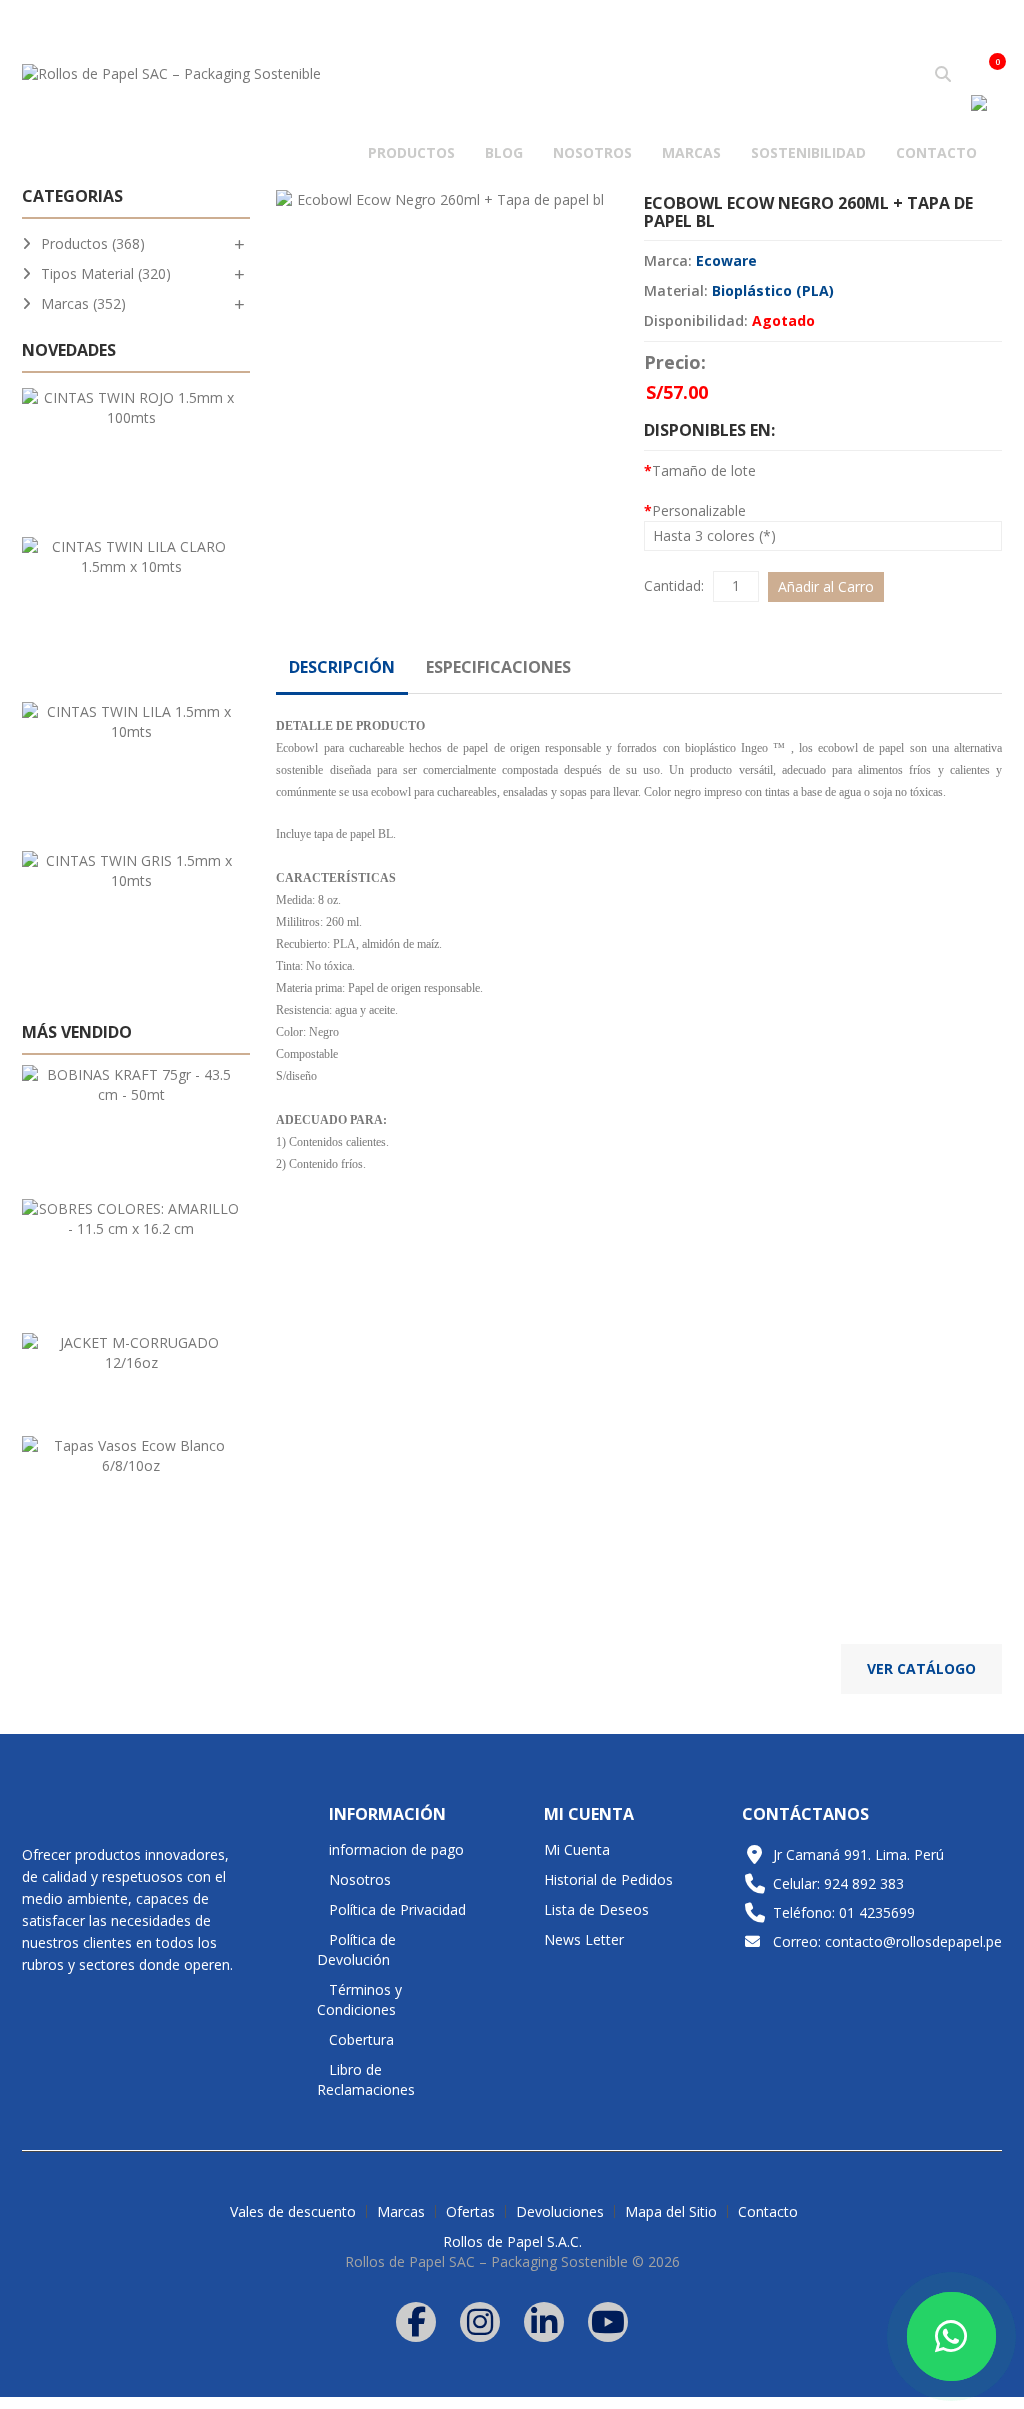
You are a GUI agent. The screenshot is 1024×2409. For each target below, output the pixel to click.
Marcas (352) (83, 303)
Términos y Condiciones (359, 1999)
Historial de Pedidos (608, 1879)
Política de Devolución (356, 1949)
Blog (504, 152)
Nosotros (592, 152)
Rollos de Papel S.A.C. (512, 2241)
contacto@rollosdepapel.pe (913, 1941)
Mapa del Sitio (671, 2211)
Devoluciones (560, 2211)
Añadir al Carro (826, 586)
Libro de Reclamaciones (366, 2079)
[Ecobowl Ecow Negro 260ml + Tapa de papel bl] (442, 200)
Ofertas (470, 2211)
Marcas (691, 152)
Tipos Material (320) (106, 273)
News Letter (584, 1939)
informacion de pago (396, 1849)
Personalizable (699, 510)
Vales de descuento (293, 2211)
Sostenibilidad (808, 152)
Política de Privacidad (397, 1909)
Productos (411, 152)
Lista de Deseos (596, 1909)
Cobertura (361, 2039)
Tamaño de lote (704, 470)
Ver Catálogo (921, 1668)
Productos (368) (93, 243)
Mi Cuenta (577, 1849)
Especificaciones (498, 667)
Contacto (936, 152)
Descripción (342, 667)
